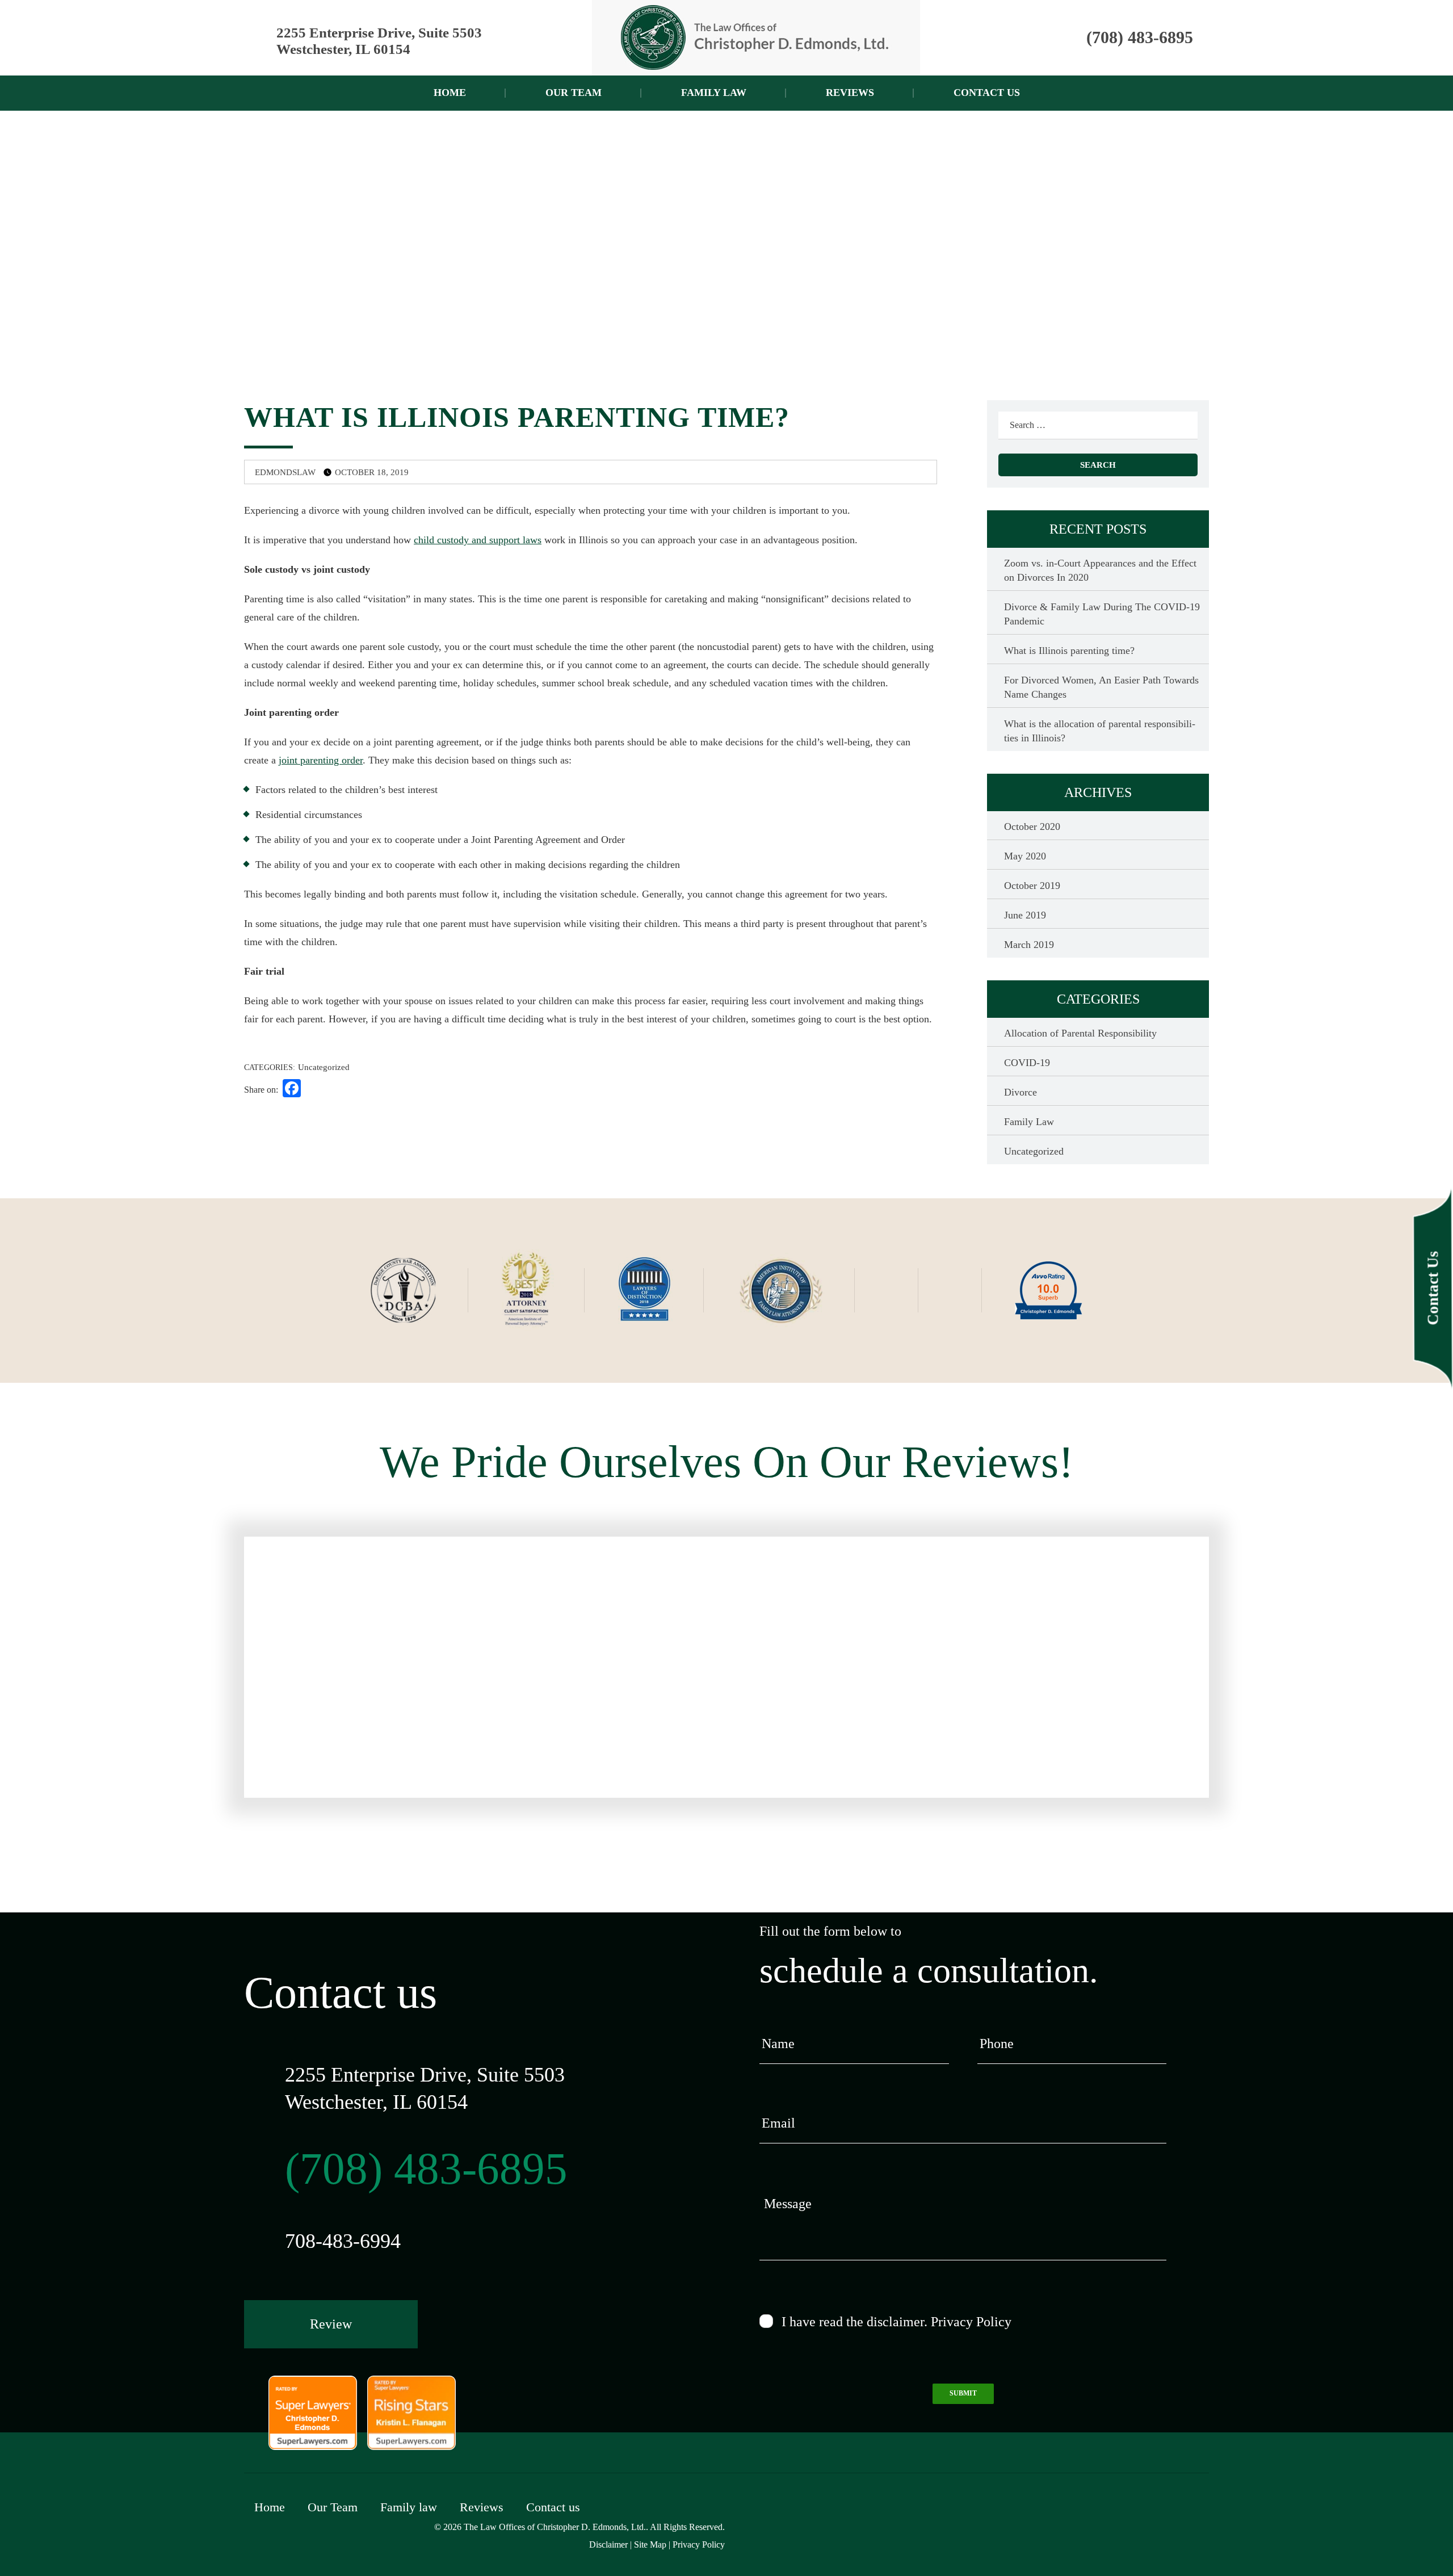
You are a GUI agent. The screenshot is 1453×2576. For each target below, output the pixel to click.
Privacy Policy (971, 2322)
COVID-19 (1027, 1063)
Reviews (850, 93)
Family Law (1029, 1122)
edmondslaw (284, 472)
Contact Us (1433, 1288)
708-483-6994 (343, 2241)
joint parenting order (321, 760)
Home (450, 93)
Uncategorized (324, 1067)
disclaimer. (897, 2322)
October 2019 (1032, 886)
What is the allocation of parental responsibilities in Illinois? (1100, 731)
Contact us (987, 93)
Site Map (650, 2544)
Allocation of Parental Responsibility (1080, 1033)
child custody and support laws (478, 540)
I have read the (896, 2322)
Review (331, 2324)
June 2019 (1025, 915)
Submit (963, 2393)
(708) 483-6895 (1140, 37)
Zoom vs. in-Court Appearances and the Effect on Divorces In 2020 (1100, 570)
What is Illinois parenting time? (1069, 651)
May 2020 (1025, 856)
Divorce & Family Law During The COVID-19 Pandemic (1102, 614)
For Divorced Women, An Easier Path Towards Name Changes (1101, 687)
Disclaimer (608, 2544)
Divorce (1021, 1092)
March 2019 (1029, 945)
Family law (714, 93)
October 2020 (1032, 826)
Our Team (574, 93)
